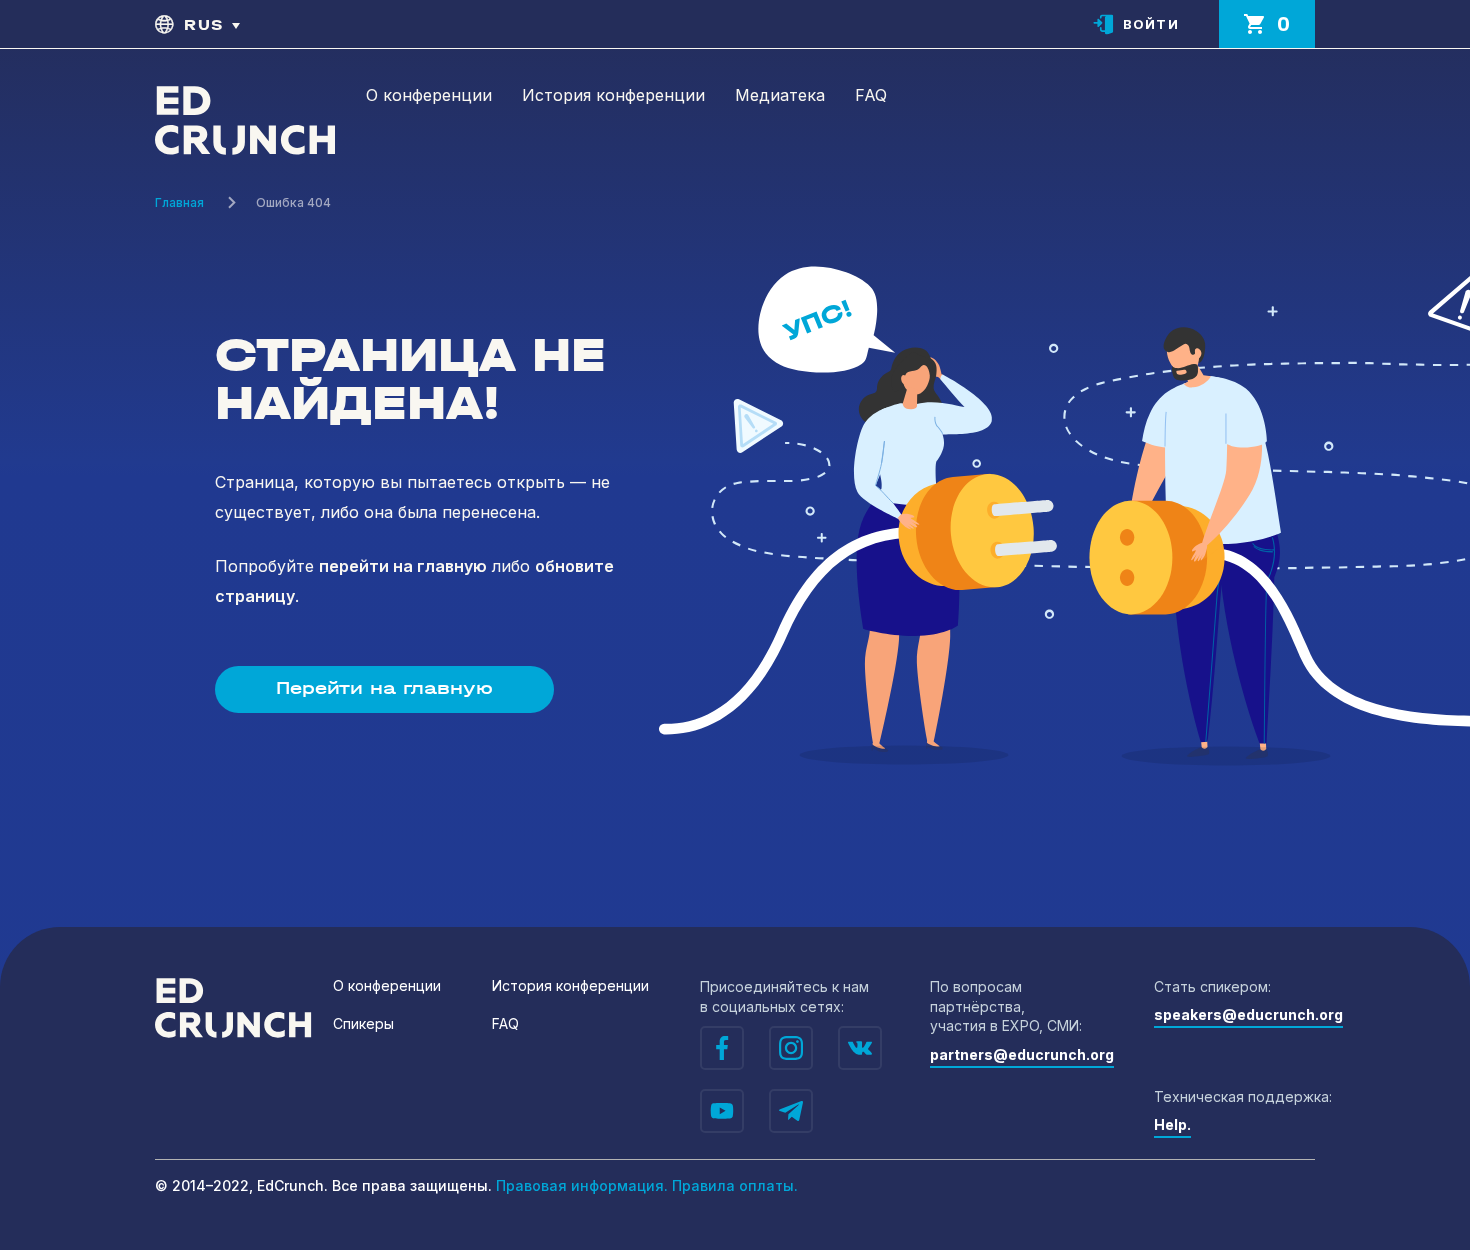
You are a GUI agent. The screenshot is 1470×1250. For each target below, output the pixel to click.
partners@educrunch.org (1022, 1054)
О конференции (429, 95)
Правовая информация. (582, 1185)
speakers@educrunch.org (1248, 1014)
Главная (179, 202)
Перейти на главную (384, 688)
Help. (1172, 1124)
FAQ (871, 95)
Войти (1151, 24)
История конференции (613, 95)
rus (204, 24)
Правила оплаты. (735, 1185)
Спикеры (363, 1023)
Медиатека (780, 95)
